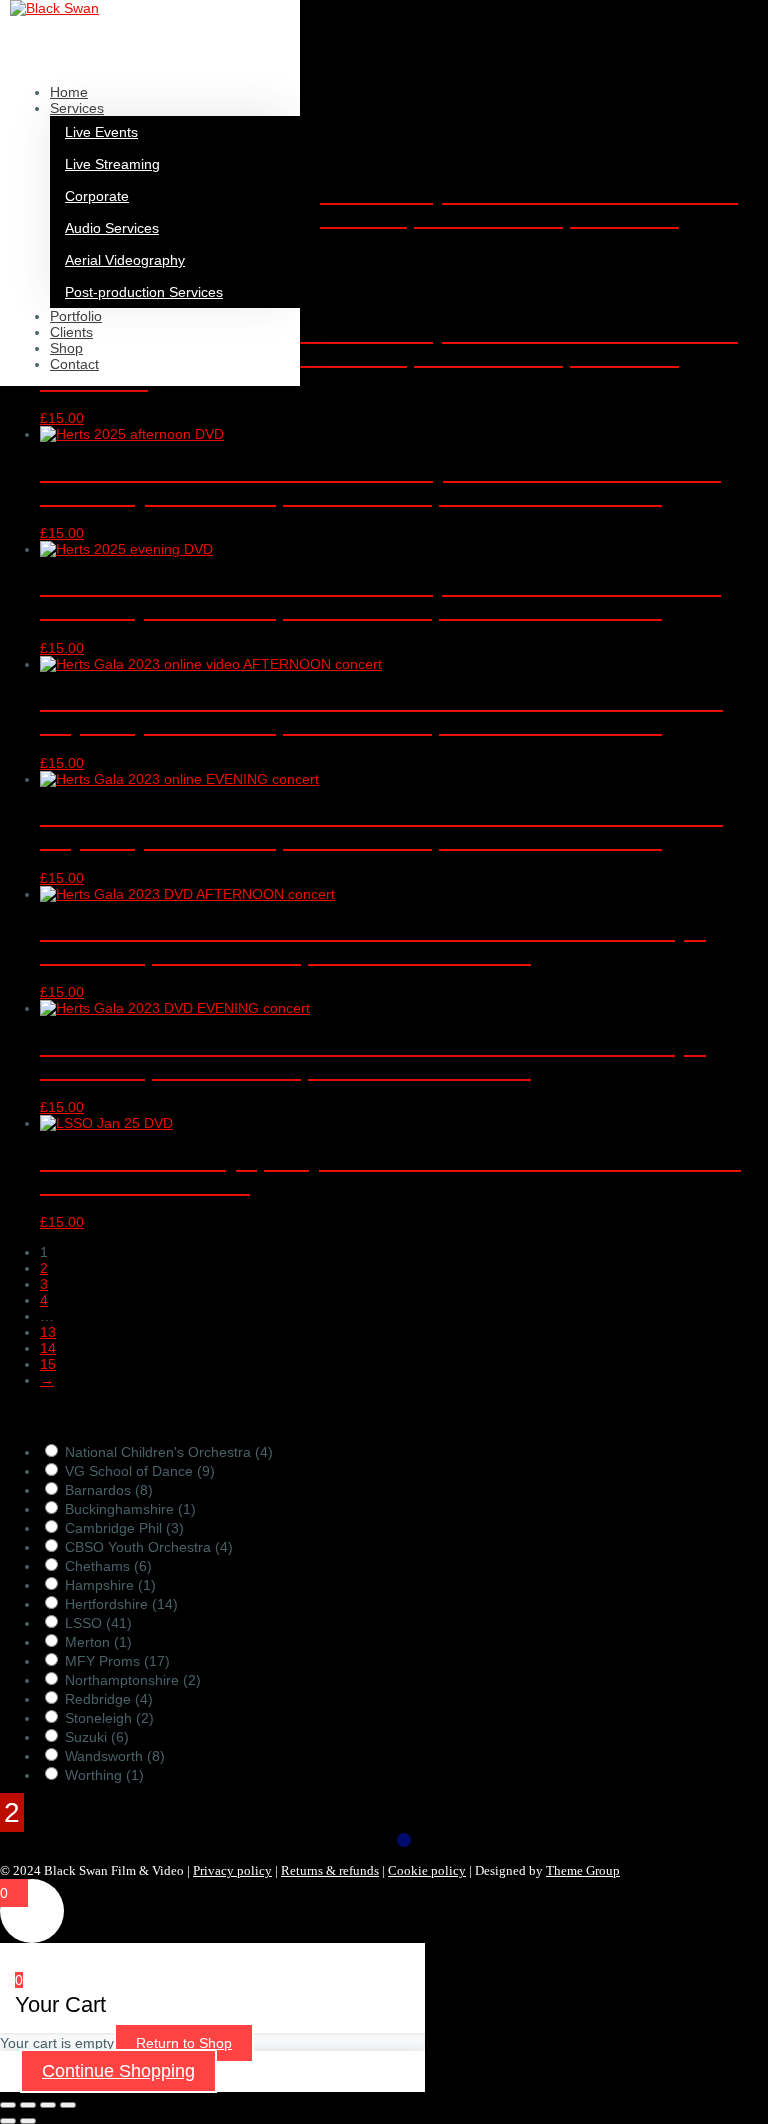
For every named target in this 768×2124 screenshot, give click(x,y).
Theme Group (583, 1870)
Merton (98, 1642)
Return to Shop (184, 2043)
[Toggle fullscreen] (28, 2105)
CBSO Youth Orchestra (149, 1547)
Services (77, 108)
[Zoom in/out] (8, 2105)
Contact (74, 364)
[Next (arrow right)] (28, 2121)
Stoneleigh (109, 1718)
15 (48, 1364)
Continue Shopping (118, 2071)
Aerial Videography (125, 260)
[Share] (48, 2105)
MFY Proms (117, 1661)
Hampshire (110, 1585)
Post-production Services (144, 292)
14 (48, 1348)
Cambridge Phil (124, 1528)
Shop (66, 348)
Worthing (104, 1775)
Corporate (97, 196)
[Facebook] (404, 1840)
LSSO (98, 1623)
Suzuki (97, 1737)
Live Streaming (112, 164)
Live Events (101, 132)
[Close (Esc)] (68, 2105)
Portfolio (76, 316)
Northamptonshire (133, 1680)
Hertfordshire (121, 1604)
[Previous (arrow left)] (8, 2121)
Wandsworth (115, 1756)
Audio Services (112, 228)
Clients (71, 332)
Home (69, 92)
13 (48, 1332)
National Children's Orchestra (169, 1452)
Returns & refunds (330, 1870)
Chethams (108, 1566)
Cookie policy (427, 1870)
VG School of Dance (140, 1471)
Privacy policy (232, 1870)
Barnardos (109, 1490)
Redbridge (109, 1699)
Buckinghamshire (130, 1509)
